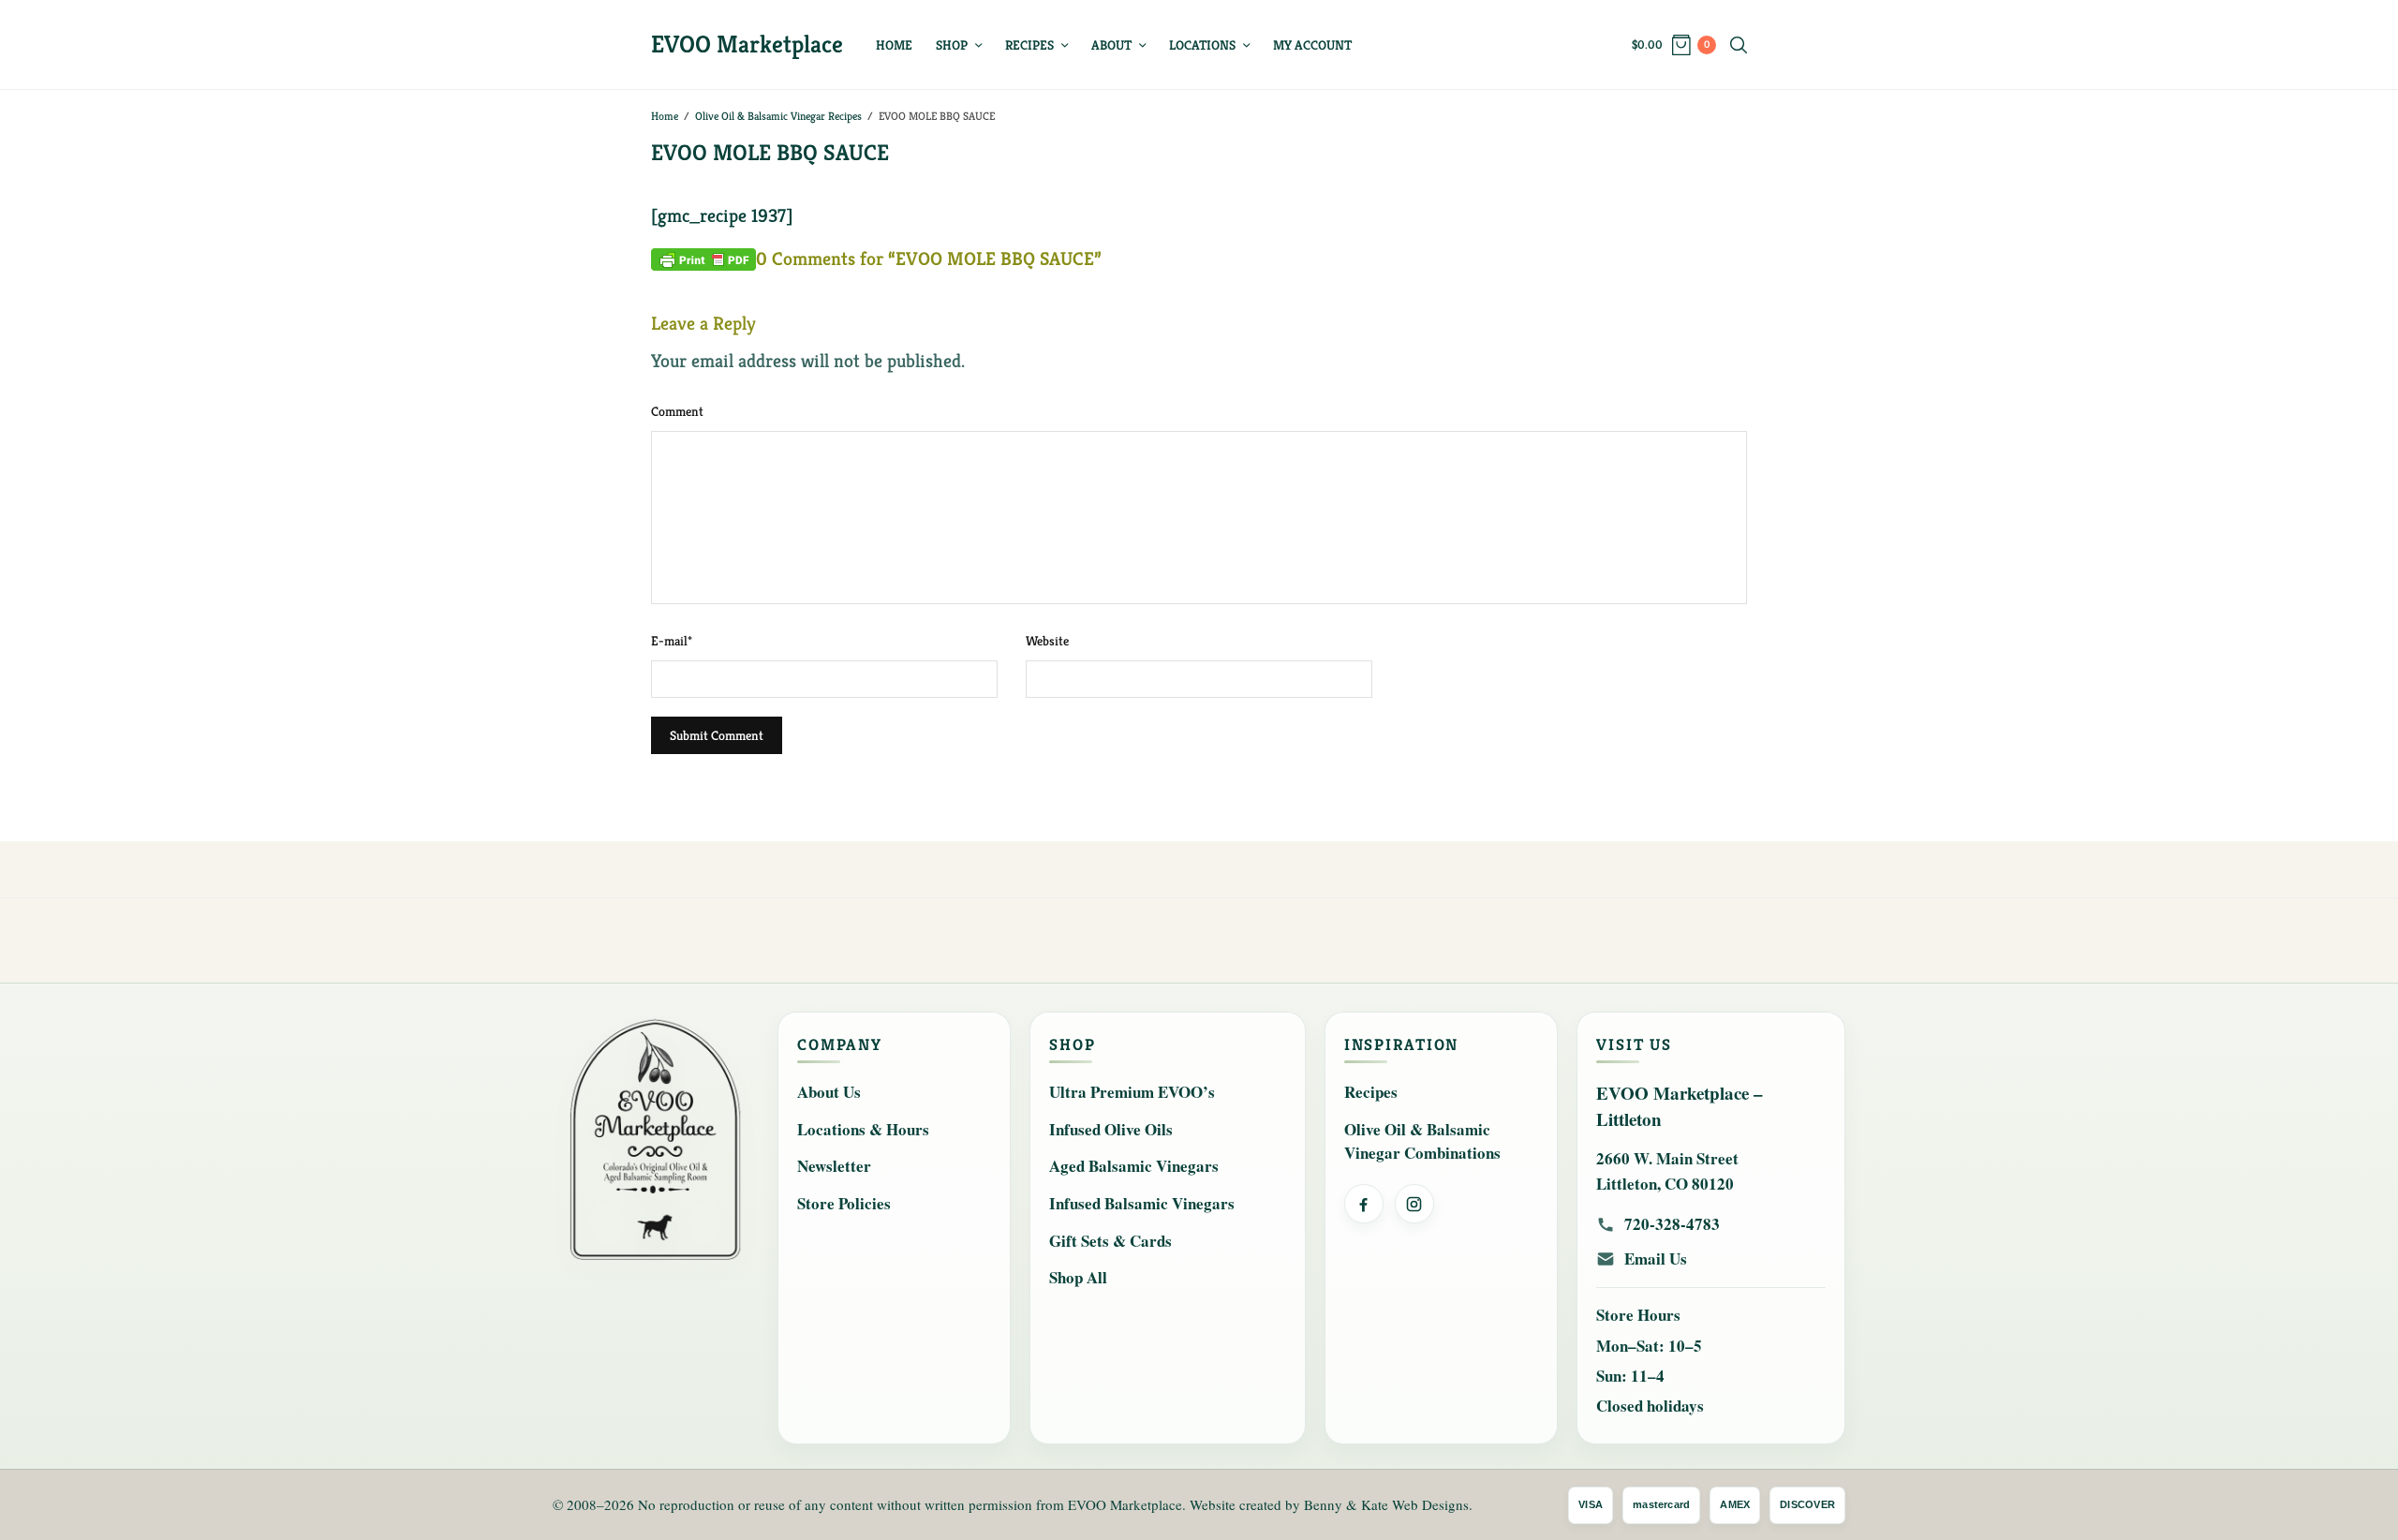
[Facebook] (1364, 1204)
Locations (1202, 45)
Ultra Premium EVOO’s (1132, 1092)
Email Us (1656, 1259)
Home (894, 45)
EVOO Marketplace (747, 44)
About (1111, 45)
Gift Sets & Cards (1110, 1241)
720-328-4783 (1672, 1224)
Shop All (1078, 1277)
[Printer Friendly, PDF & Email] (703, 258)
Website (1047, 641)
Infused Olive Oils (1111, 1129)
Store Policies (844, 1203)
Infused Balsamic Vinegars (1142, 1203)
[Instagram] (1414, 1204)
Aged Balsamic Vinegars (1134, 1166)
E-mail (672, 641)
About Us (829, 1092)
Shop (952, 45)
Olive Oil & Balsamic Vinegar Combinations (1422, 1141)
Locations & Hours (863, 1129)
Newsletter (834, 1166)
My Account (1312, 45)
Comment (677, 411)
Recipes (1029, 45)
